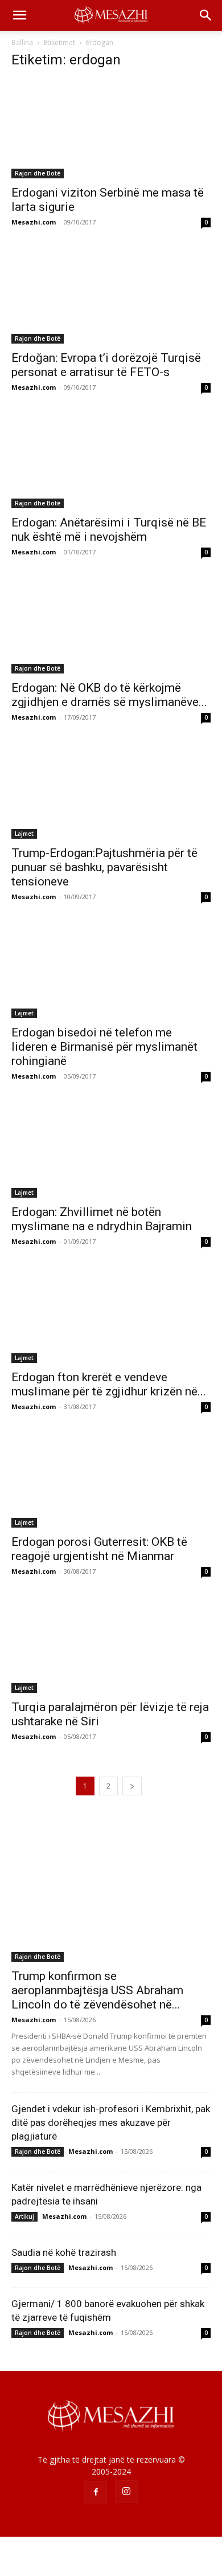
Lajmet (24, 834)
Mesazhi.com (34, 222)
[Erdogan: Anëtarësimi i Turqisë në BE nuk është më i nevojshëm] (111, 460)
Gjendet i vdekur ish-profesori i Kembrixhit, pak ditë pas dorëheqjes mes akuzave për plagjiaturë (111, 2122)
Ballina (22, 42)
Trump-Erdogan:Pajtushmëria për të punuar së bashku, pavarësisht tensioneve (104, 867)
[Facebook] (96, 2492)
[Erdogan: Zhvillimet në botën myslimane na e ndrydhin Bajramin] (111, 1148)
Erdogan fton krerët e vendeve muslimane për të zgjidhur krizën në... (109, 1384)
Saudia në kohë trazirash (64, 2252)
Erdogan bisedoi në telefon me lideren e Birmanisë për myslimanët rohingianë (104, 1047)
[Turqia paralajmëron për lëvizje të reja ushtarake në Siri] (111, 1644)
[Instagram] (126, 2492)
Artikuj (24, 2216)
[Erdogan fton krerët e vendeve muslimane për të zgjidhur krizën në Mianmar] (111, 1314)
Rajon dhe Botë (38, 173)
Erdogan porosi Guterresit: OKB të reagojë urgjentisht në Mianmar (99, 1549)
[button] (19, 15)
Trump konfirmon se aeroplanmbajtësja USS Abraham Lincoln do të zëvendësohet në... (97, 1990)
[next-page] (132, 1786)
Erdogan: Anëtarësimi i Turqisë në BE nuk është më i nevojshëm (109, 530)
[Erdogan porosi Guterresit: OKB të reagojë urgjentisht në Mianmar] (111, 1479)
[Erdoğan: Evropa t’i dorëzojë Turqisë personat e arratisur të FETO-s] (111, 294)
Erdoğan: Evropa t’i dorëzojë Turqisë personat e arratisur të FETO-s (106, 365)
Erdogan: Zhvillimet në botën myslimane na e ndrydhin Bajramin (102, 1219)
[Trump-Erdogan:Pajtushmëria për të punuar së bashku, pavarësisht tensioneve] (111, 789)
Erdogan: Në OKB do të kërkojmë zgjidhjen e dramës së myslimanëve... (109, 695)
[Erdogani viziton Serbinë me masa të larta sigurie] (111, 129)
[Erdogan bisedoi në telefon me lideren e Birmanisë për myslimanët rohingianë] (111, 969)
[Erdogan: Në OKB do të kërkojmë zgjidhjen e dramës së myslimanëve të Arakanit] (111, 624)
